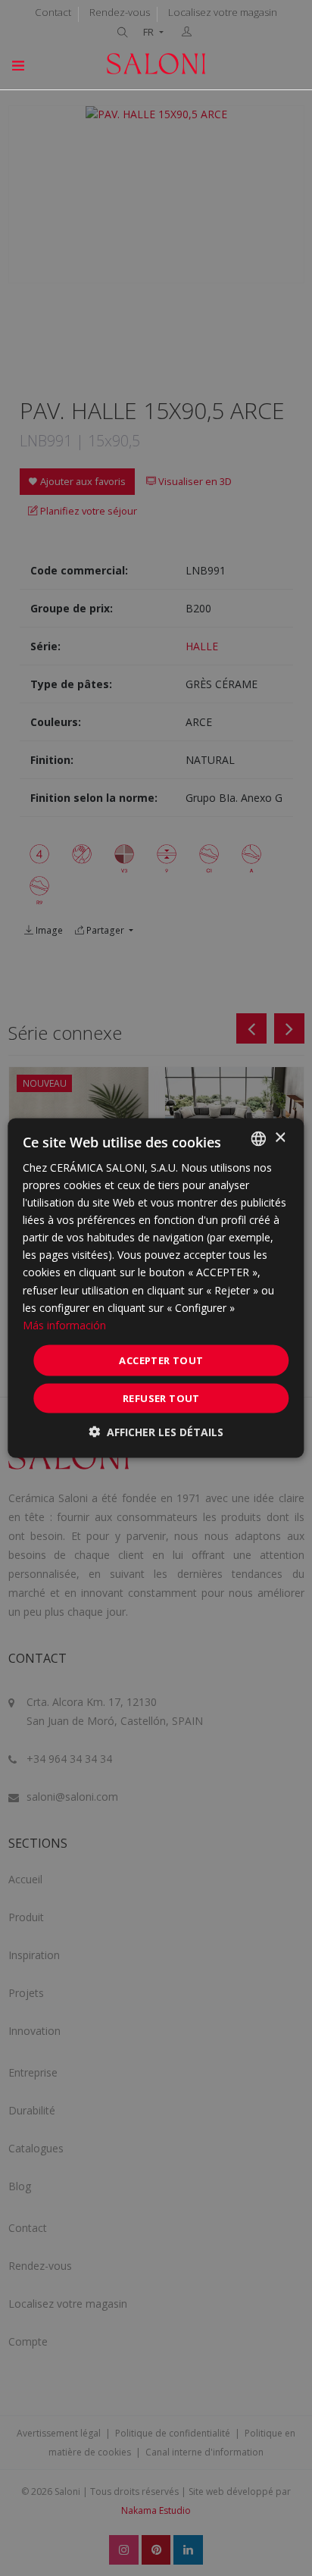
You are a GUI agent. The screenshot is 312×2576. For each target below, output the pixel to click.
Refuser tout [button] (161, 1398)
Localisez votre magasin (223, 12)
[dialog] (156, 1288)
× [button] (280, 1138)
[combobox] (259, 1138)
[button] (156, 1432)
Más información (64, 1324)
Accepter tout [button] (161, 1360)
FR (150, 32)
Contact (53, 12)
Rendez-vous (120, 12)
